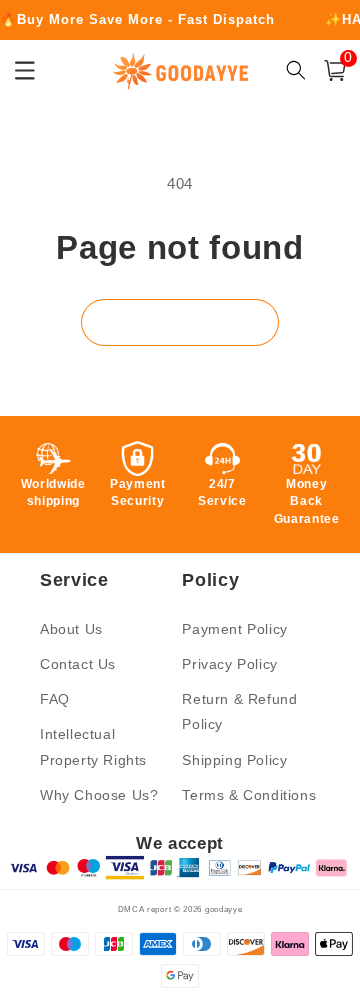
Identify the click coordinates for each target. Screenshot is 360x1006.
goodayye (224, 909)
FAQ (55, 699)
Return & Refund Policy (239, 711)
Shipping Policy (234, 760)
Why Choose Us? (99, 795)
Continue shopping (180, 322)
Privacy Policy (229, 664)
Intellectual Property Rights (93, 746)
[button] (335, 70)
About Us (71, 629)
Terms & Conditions (249, 795)
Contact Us (78, 664)
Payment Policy (234, 629)
